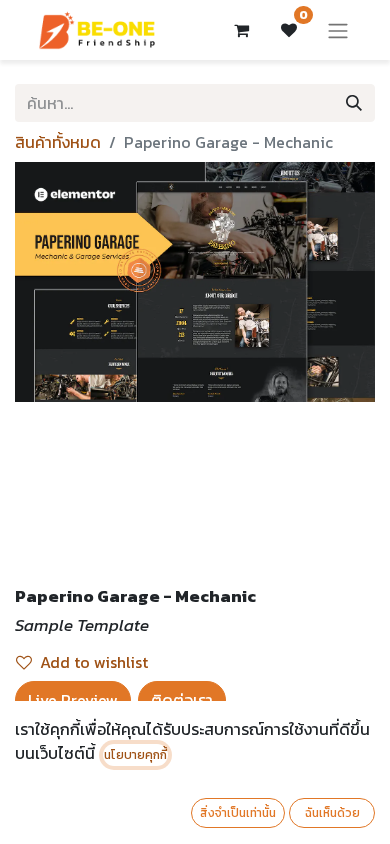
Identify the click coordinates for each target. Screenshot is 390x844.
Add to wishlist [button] (94, 662)
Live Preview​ (73, 700)
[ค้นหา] (354, 103)
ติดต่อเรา (182, 700)
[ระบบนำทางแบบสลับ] (338, 30)
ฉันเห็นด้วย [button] (332, 813)
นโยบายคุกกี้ (135, 755)
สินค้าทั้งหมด (58, 142)
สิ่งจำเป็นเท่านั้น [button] (238, 813)
